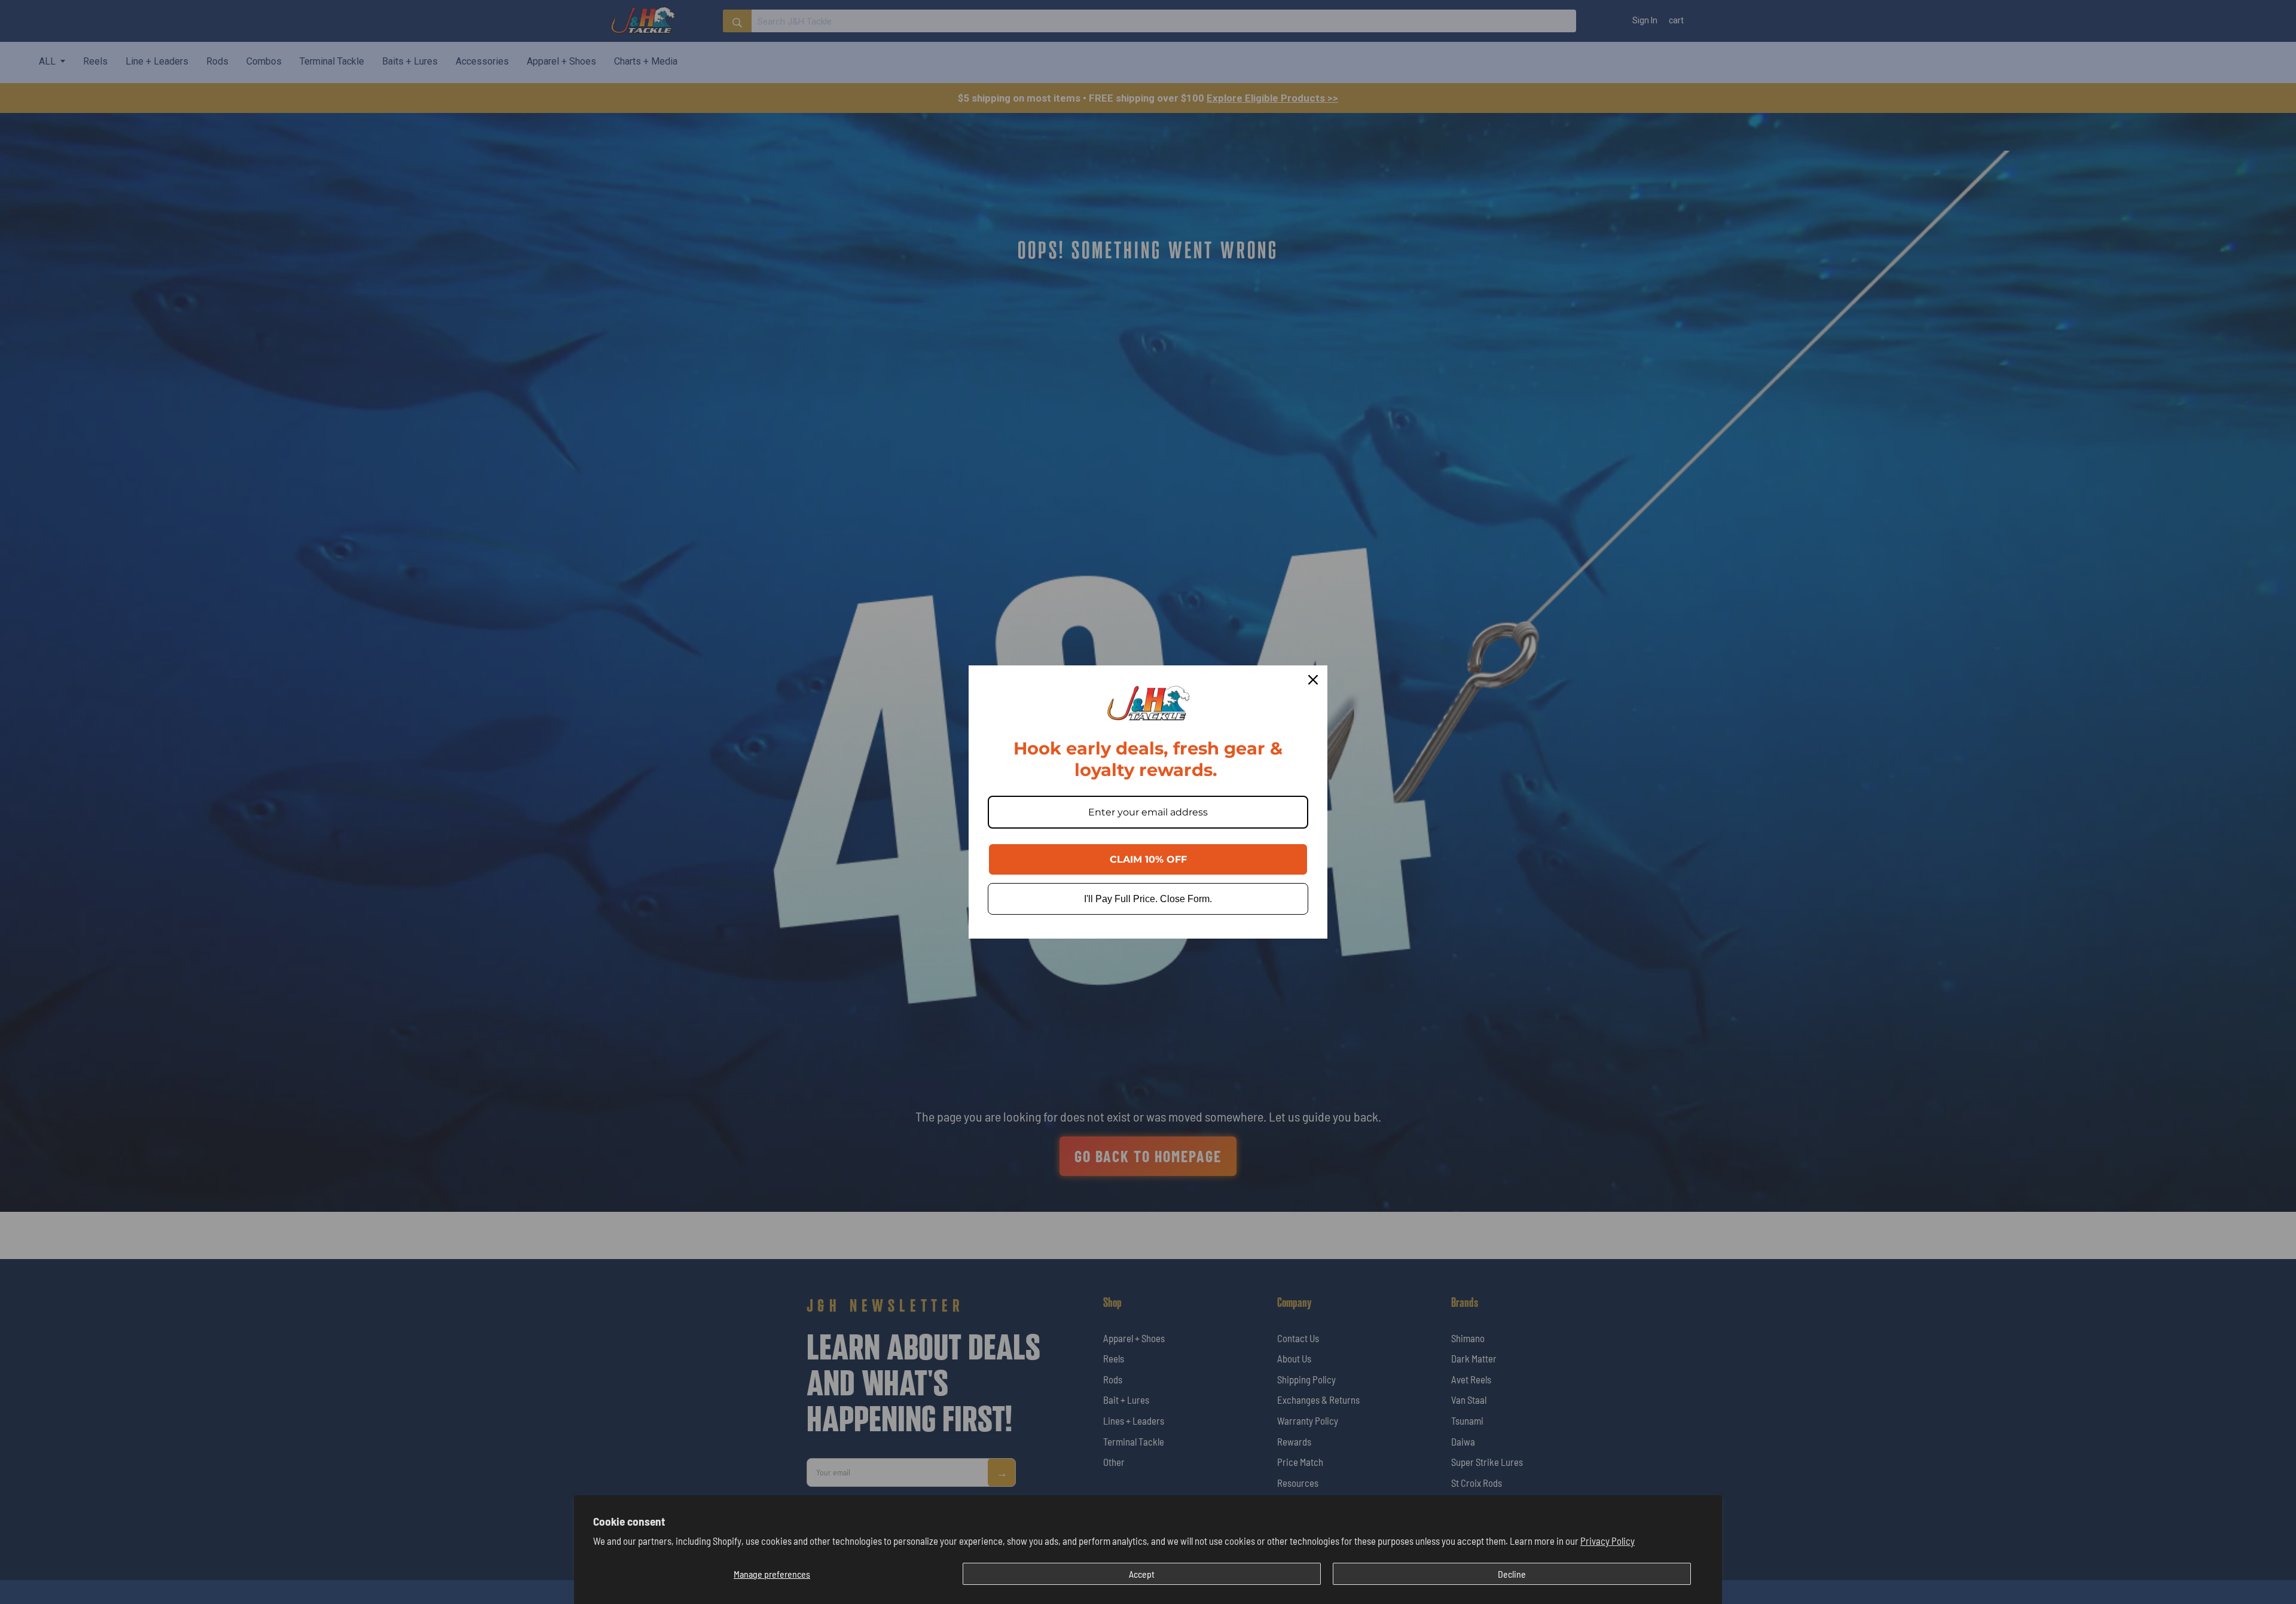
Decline (1512, 1574)
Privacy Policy (1607, 1541)
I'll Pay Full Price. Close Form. (1148, 899)
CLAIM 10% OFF (1148, 859)
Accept (1142, 1574)
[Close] (1313, 680)
